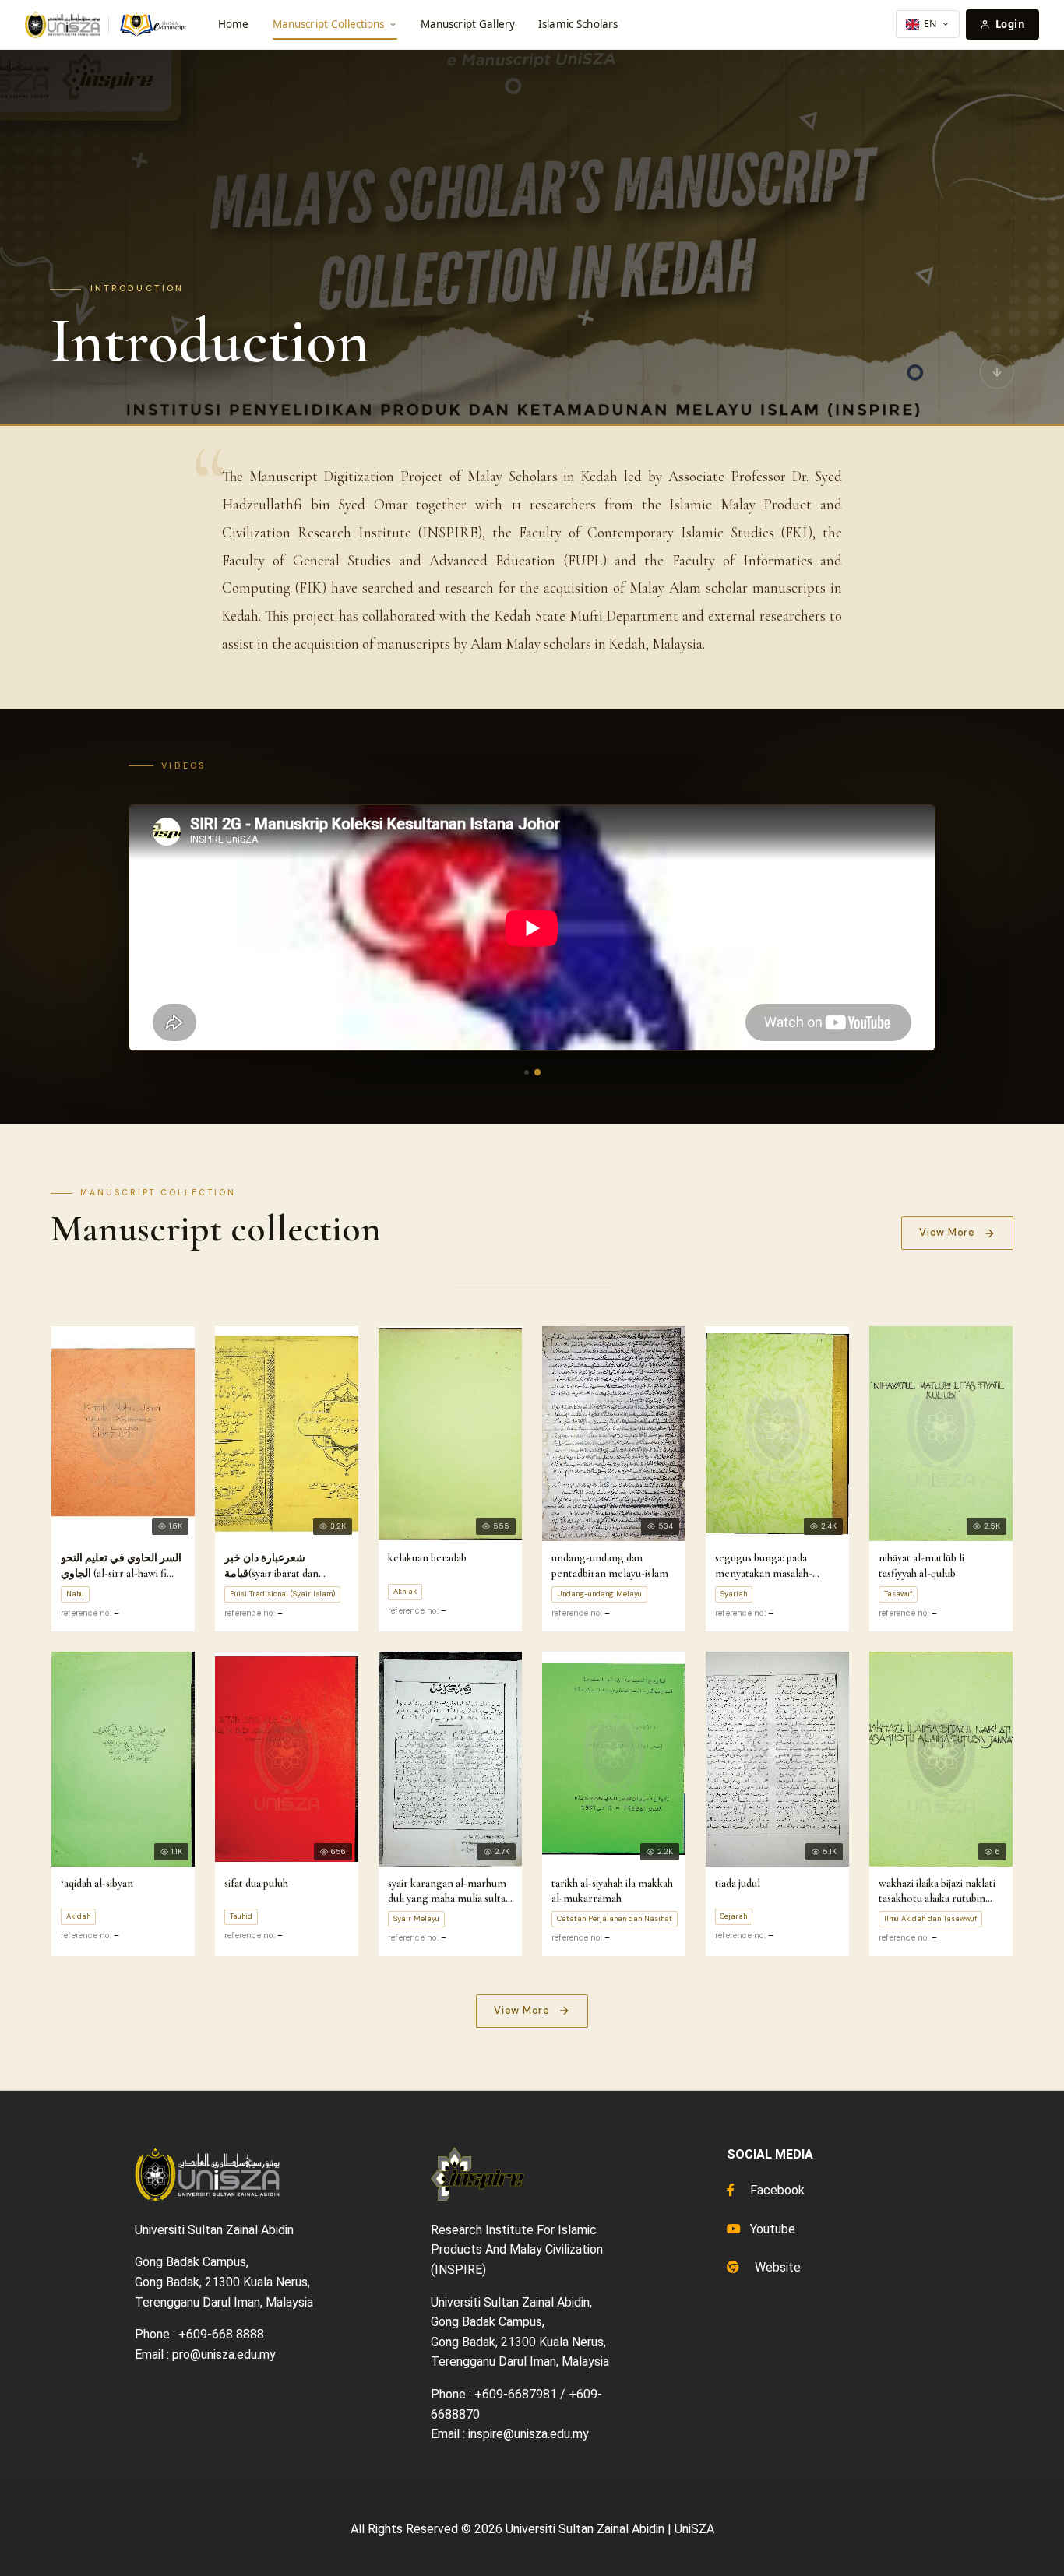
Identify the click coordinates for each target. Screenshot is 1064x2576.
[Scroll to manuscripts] (997, 373)
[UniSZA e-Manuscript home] (107, 25)
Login (1010, 24)
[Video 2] (537, 1072)
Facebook (776, 2190)
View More (947, 1232)
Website (776, 2267)
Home (234, 24)
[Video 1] (527, 1072)
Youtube (771, 2229)
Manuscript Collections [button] (329, 24)
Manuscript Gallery (468, 24)
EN (930, 24)
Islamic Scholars (578, 24)
